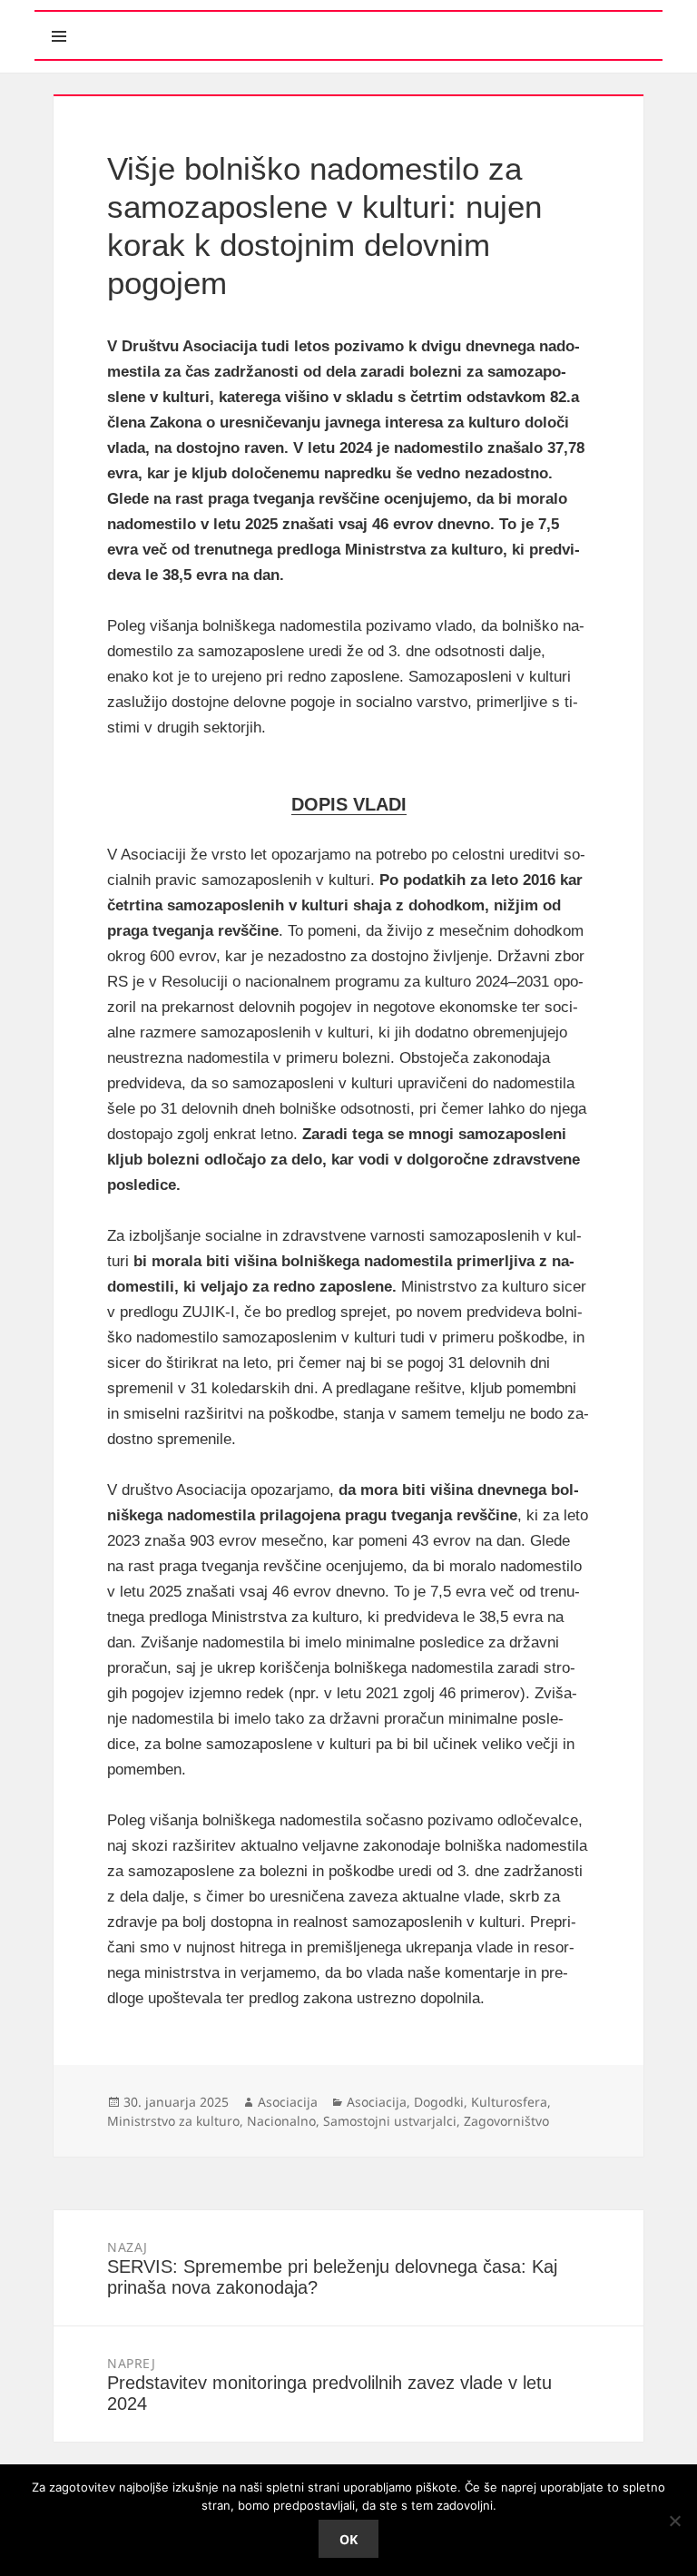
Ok (348, 2539)
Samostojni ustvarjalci (390, 2121)
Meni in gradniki (142, 20)
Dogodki (439, 2102)
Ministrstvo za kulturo (173, 2121)
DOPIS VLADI (349, 804)
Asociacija (288, 2102)
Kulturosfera (509, 2102)
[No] (674, 2521)
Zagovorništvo (506, 2121)
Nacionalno (281, 2121)
